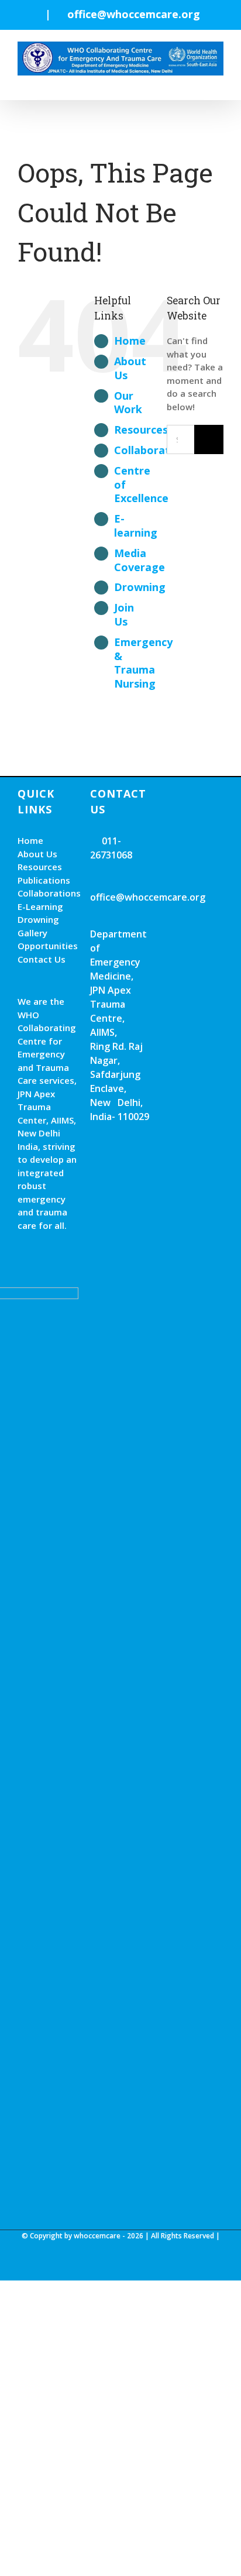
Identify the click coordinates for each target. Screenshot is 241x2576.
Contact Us (42, 959)
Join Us (124, 614)
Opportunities (48, 946)
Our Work (128, 403)
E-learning (136, 525)
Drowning (140, 587)
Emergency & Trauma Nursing (143, 663)
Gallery (32, 933)
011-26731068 (111, 848)
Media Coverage (140, 560)
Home (130, 341)
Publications (44, 880)
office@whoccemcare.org (134, 14)
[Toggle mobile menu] (219, 82)
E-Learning (40, 906)
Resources (141, 430)
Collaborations (153, 450)
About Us (130, 368)
